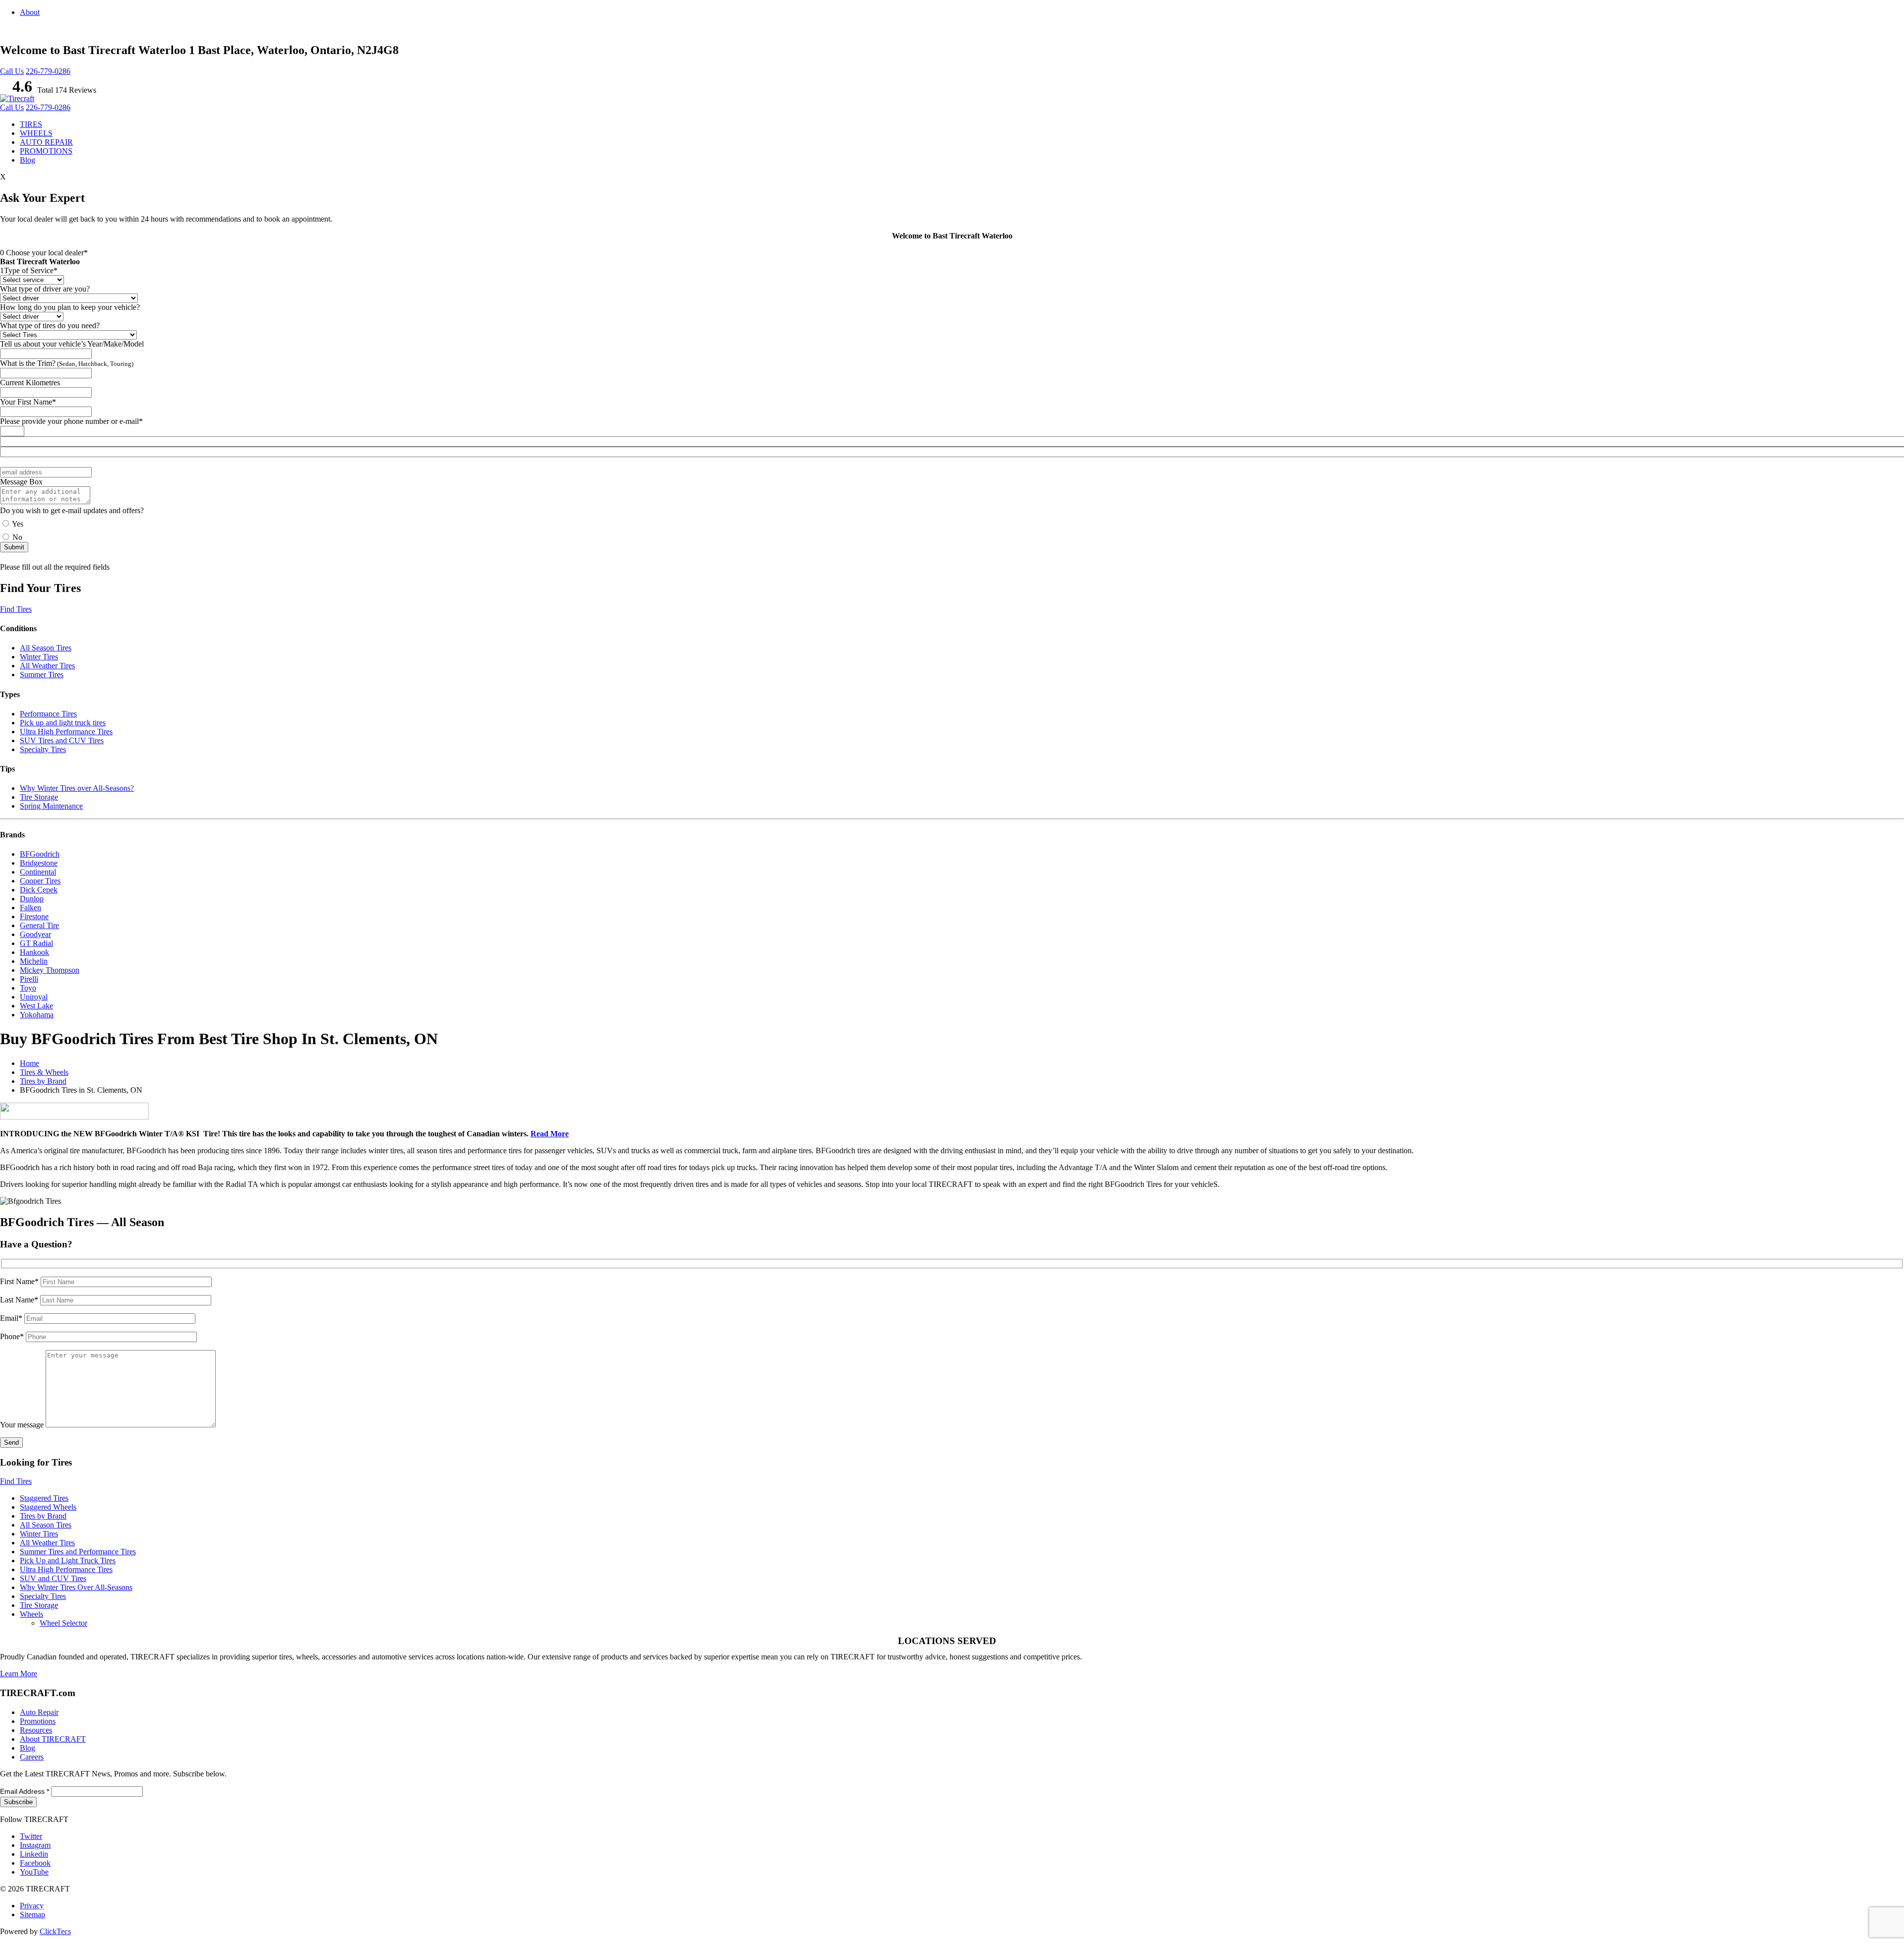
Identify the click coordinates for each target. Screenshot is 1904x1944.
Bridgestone (39, 863)
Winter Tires (39, 657)
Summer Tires (42, 675)
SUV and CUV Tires (53, 1578)
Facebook (35, 1863)
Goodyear (35, 934)
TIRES (31, 124)
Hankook (34, 952)
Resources (36, 1730)
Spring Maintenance (51, 806)
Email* (12, 1318)
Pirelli (29, 979)
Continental (38, 872)
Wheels (31, 1614)
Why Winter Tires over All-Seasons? (77, 788)
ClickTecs (55, 1931)
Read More (550, 1134)
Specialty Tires (43, 749)
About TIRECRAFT (53, 1739)
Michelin (34, 961)
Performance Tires (48, 714)
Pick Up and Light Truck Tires (68, 1561)
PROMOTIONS (46, 151)
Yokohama (37, 1015)
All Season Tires (46, 648)
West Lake (36, 1006)
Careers (32, 1757)
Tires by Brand (43, 1081)
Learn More (19, 1674)
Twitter (31, 1836)
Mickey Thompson (50, 970)
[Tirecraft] (17, 98)
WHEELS (36, 133)
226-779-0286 (48, 71)
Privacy (32, 1906)
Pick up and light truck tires (63, 723)
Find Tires (16, 609)
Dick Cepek (39, 890)
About (30, 12)
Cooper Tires (40, 881)
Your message (23, 1425)
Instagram (35, 1845)
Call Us (12, 71)
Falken (30, 908)
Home (30, 1063)
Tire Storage (39, 797)
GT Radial (36, 943)
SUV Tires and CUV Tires (62, 740)
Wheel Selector (63, 1623)
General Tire (39, 925)
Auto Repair (39, 1712)
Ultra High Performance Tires (66, 732)
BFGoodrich (40, 854)
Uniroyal (34, 997)
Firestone (34, 916)
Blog (28, 160)
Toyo (28, 988)
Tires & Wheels (44, 1072)
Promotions (38, 1721)
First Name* (20, 1281)
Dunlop (32, 899)
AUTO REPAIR (46, 142)
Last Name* (20, 1300)
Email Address (25, 1791)
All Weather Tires (47, 666)
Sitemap (32, 1915)
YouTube (34, 1872)
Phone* (13, 1336)
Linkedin (34, 1854)
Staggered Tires (44, 1498)
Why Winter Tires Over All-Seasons (76, 1587)
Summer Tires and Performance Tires (78, 1552)
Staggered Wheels (48, 1507)
